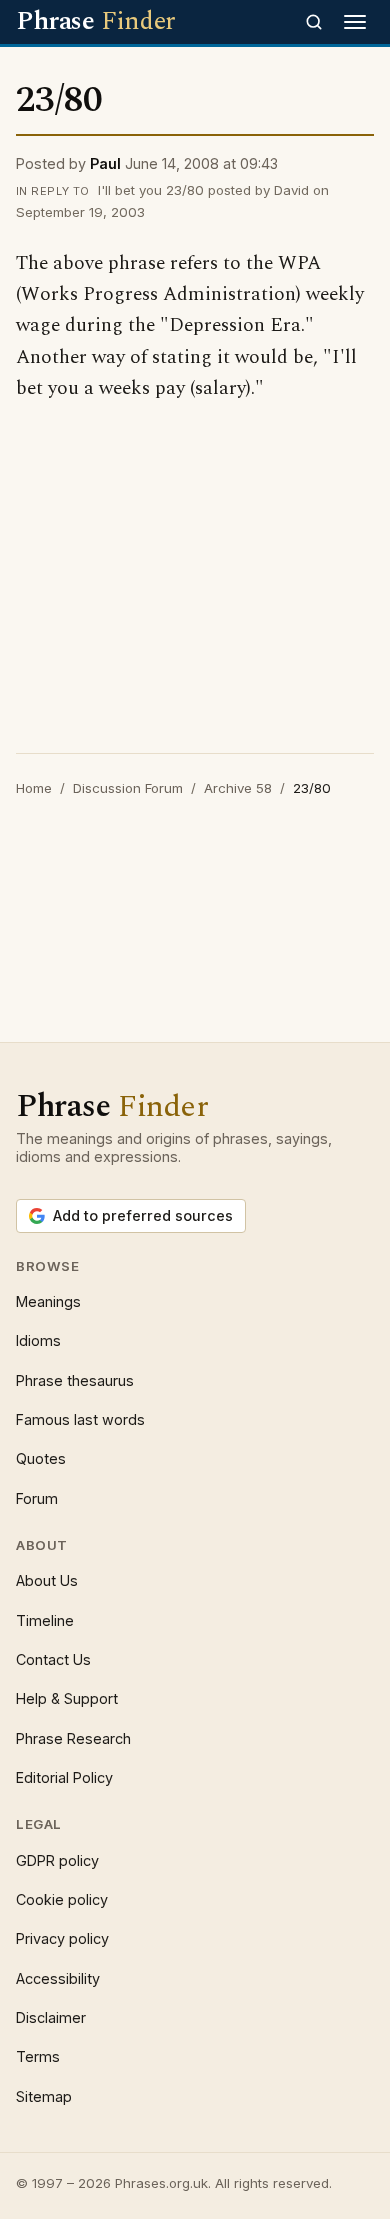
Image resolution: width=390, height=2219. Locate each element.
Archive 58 (238, 788)
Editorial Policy (64, 1777)
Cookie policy (62, 1899)
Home (34, 788)
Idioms (38, 1340)
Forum (37, 1498)
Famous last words (80, 1419)
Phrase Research (73, 1738)
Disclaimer (51, 2017)
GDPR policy (57, 1860)
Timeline (45, 1620)
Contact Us (53, 1659)
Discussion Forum (128, 788)
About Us (47, 1580)
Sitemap (44, 2096)
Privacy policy (62, 1938)
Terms (38, 2056)
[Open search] (314, 22)
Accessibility (58, 1978)
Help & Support (67, 1698)
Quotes (41, 1458)
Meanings (48, 1301)
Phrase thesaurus (75, 1380)
